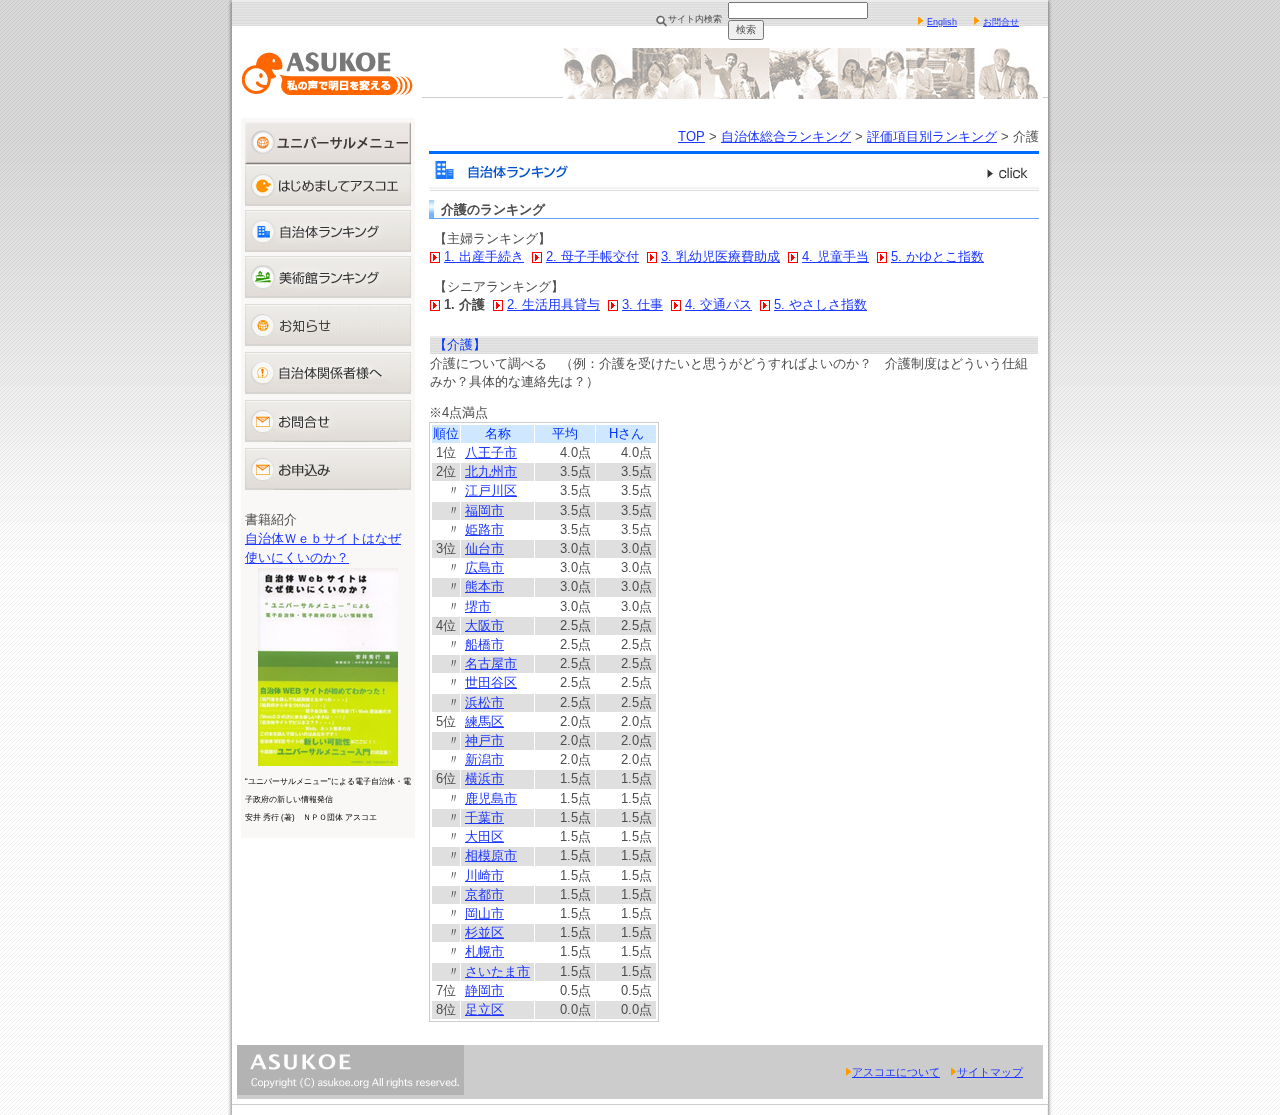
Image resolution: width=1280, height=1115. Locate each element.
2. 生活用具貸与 (553, 304)
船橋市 (484, 644)
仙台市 (484, 548)
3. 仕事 (642, 304)
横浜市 (484, 778)
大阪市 (484, 625)
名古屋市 (491, 663)
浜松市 (484, 702)
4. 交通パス (718, 304)
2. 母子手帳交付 (592, 256)
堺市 (478, 606)
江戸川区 (491, 490)
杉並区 (484, 932)
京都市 (484, 894)
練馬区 (484, 721)
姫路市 (484, 529)
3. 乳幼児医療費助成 (720, 256)
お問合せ (1001, 22)
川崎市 (484, 875)
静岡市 (484, 990)
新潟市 (484, 759)
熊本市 (484, 586)
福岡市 (484, 510)
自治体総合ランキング (786, 136)
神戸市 (484, 740)
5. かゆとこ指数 (937, 256)
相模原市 (491, 855)
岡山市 (484, 913)
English (942, 22)
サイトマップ (990, 1072)
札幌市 (484, 951)
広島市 (484, 567)
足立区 (484, 1009)
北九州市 (491, 471)
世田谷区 (491, 682)
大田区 (484, 836)
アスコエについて (896, 1072)
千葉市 (484, 817)
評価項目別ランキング (932, 136)
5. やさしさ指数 (820, 304)
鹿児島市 (491, 798)
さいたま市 (497, 971)
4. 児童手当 (835, 256)
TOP (691, 136)
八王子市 (491, 452)
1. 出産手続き (484, 256)
